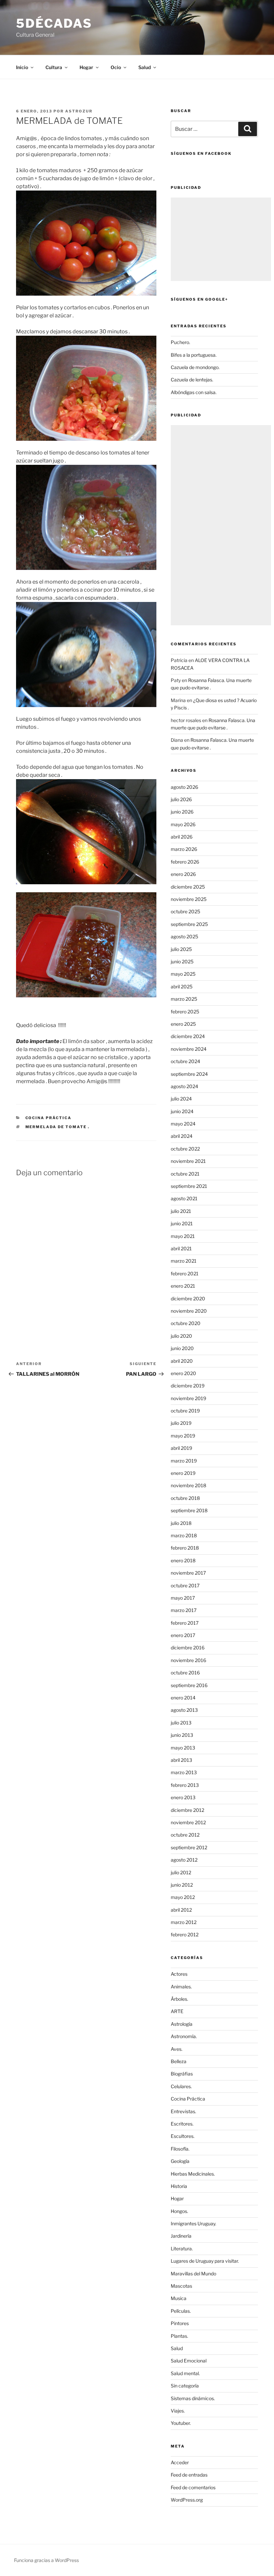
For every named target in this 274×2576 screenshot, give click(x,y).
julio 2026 (181, 799)
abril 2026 (182, 837)
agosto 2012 (184, 1860)
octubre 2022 (185, 1149)
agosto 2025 (184, 936)
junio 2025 (182, 961)
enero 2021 (183, 1286)
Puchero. (180, 342)
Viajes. (178, 2411)
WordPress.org (187, 2500)
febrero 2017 (185, 1623)
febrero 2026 (185, 862)
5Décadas (54, 23)
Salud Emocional (189, 2361)
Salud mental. (185, 2373)
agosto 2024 (184, 1086)
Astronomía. (184, 2036)
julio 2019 (181, 1423)
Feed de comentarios (193, 2487)
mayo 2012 (183, 1897)
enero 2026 (183, 874)
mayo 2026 (183, 824)
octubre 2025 (185, 911)
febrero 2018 (185, 1548)
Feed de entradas (189, 2475)
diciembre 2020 (188, 1299)
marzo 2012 (184, 1922)
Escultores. (183, 2136)
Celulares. (181, 2086)
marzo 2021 (184, 1261)
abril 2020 (182, 1361)
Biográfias (182, 2074)
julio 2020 (181, 1336)
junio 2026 (182, 812)
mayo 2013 (183, 1748)
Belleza (179, 2061)
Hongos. (179, 2211)
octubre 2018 (185, 1498)
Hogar (177, 2198)
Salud (177, 2348)
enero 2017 (183, 1635)
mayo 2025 (183, 974)
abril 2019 (181, 1448)
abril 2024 (182, 1136)
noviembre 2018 (188, 1485)
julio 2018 (181, 1523)
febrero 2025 (185, 1012)
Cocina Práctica (49, 1118)
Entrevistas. (183, 2111)
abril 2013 (181, 1760)
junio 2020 (182, 1348)
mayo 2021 (183, 1236)
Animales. (181, 1987)
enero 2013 (183, 1797)
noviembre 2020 (189, 1311)
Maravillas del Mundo (193, 2274)
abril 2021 (181, 1248)
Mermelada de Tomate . (58, 1127)
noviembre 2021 (188, 1161)
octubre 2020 (186, 1323)
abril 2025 (182, 987)
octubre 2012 (185, 1835)
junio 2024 (182, 1111)
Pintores (180, 2323)
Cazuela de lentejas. (192, 380)
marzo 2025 (184, 999)
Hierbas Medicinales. (193, 2174)
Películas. (181, 2311)
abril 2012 (181, 1910)
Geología (180, 2161)
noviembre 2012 (188, 1822)
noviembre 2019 (188, 1398)
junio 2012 (182, 1885)
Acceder (180, 2462)
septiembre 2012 (189, 1847)
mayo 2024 (183, 1124)
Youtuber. (181, 2423)
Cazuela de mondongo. (195, 367)
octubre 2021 (185, 1174)
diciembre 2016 (188, 1648)
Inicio (22, 67)
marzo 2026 (184, 849)
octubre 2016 (185, 1673)
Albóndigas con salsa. (194, 392)
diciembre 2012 (187, 1810)
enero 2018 (183, 1560)
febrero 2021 (185, 1273)
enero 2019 (183, 1473)
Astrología (182, 2024)
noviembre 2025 (189, 899)
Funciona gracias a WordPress (46, 2560)
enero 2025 (183, 1024)
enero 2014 (183, 1698)
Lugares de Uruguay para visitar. (205, 2261)
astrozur (79, 111)
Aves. (177, 2049)
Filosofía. (180, 2149)
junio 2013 (182, 1735)
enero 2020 (183, 1373)
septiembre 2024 (189, 1074)
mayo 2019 (183, 1436)
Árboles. (179, 1999)
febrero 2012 (185, 1935)
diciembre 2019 (188, 1386)
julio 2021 (181, 1211)
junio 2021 (182, 1223)
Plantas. (179, 2336)
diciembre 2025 (188, 887)
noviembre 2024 (189, 1049)
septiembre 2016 (189, 1685)
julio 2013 (181, 1723)
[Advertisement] (221, 239)
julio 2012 (181, 1872)
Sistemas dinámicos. (193, 2398)
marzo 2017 (184, 1610)
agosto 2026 (184, 787)
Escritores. (182, 2124)
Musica (179, 2298)
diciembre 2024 (188, 1036)
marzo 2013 (184, 1772)
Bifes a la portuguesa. (194, 355)
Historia (179, 2186)
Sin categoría (185, 2386)
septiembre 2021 (189, 1186)
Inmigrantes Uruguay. (193, 2223)
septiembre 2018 (189, 1510)
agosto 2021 (184, 1198)
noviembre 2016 (188, 1660)
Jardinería (181, 2236)
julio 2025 (181, 949)
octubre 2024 (185, 1061)
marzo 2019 (184, 1461)
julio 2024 (181, 1099)
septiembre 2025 (189, 924)
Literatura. (182, 2248)
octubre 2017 (185, 1585)
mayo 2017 (183, 1598)
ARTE (177, 2011)
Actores (179, 1974)
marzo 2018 (184, 1535)
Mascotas (181, 2286)
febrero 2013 (185, 1785)
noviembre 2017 (188, 1573)
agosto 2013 (184, 1710)
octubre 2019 (185, 1411)
